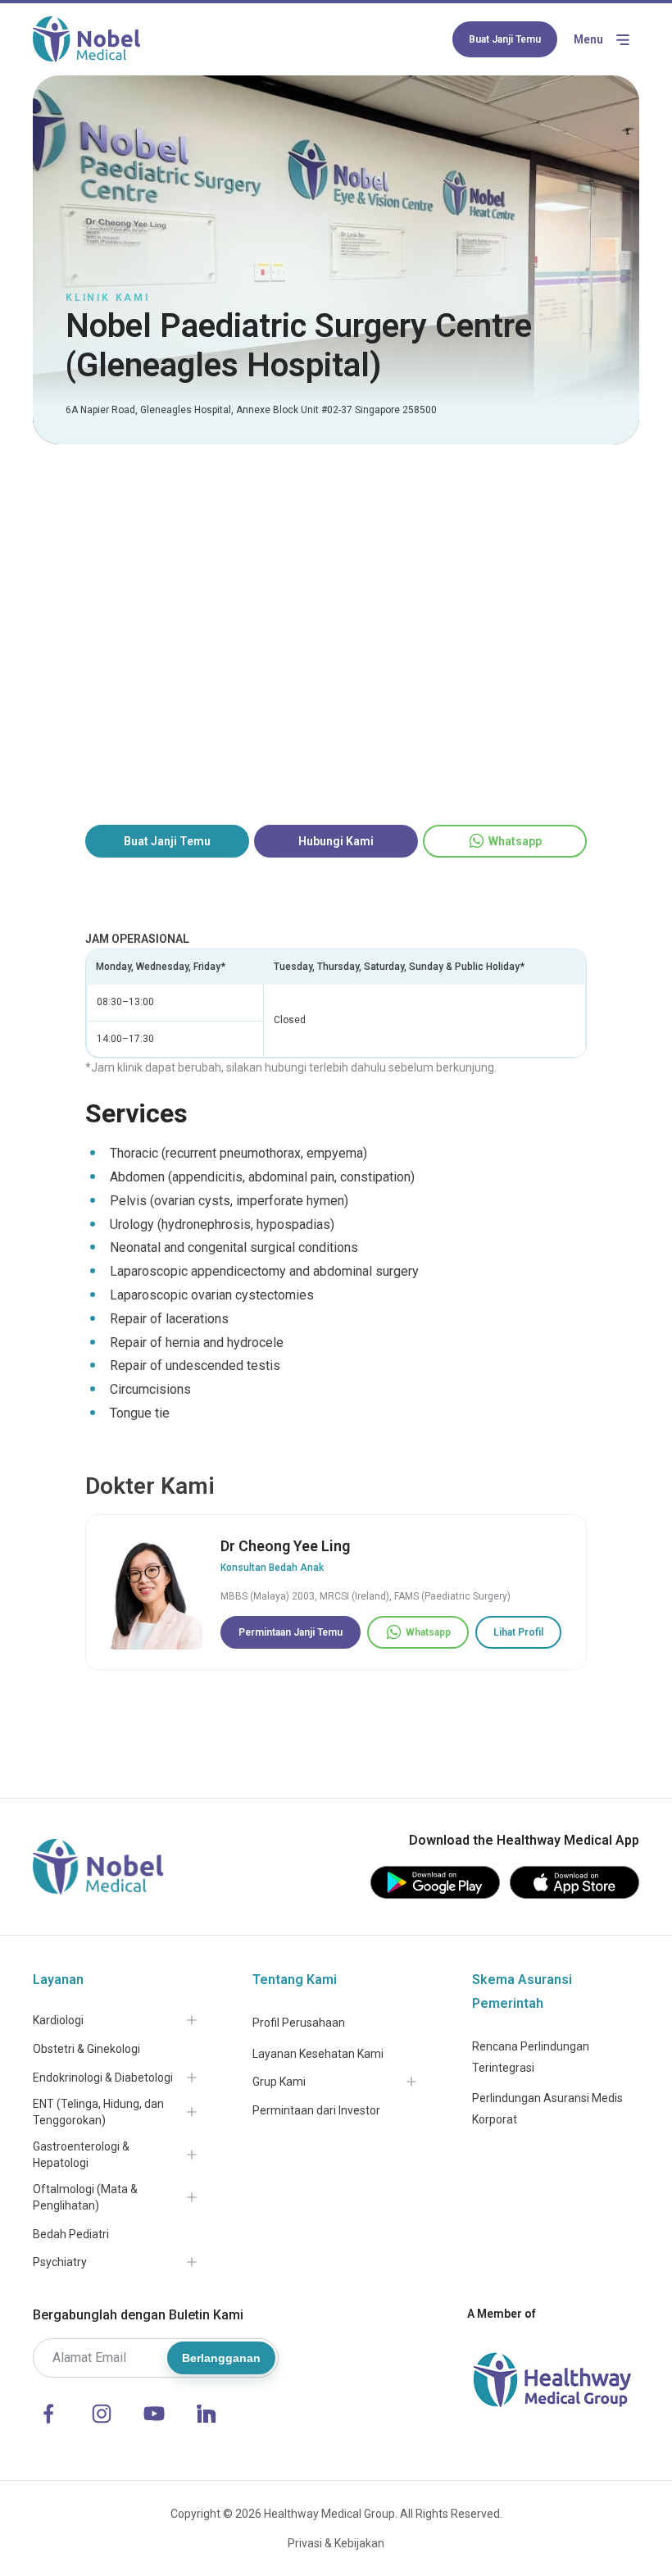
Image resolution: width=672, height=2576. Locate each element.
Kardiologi (58, 2020)
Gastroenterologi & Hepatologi (81, 2155)
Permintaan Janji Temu (291, 1632)
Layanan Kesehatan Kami (318, 2054)
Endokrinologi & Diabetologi (103, 2078)
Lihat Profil (518, 1632)
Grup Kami (279, 2082)
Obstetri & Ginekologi (86, 2049)
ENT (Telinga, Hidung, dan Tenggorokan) (98, 2112)
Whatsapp (515, 841)
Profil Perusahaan (299, 2023)
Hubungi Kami (336, 841)
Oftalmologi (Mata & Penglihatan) (85, 2197)
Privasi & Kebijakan (336, 2543)
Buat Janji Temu (505, 39)
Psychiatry (60, 2262)
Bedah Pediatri (71, 2234)
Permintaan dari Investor (316, 2110)
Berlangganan (221, 2358)
